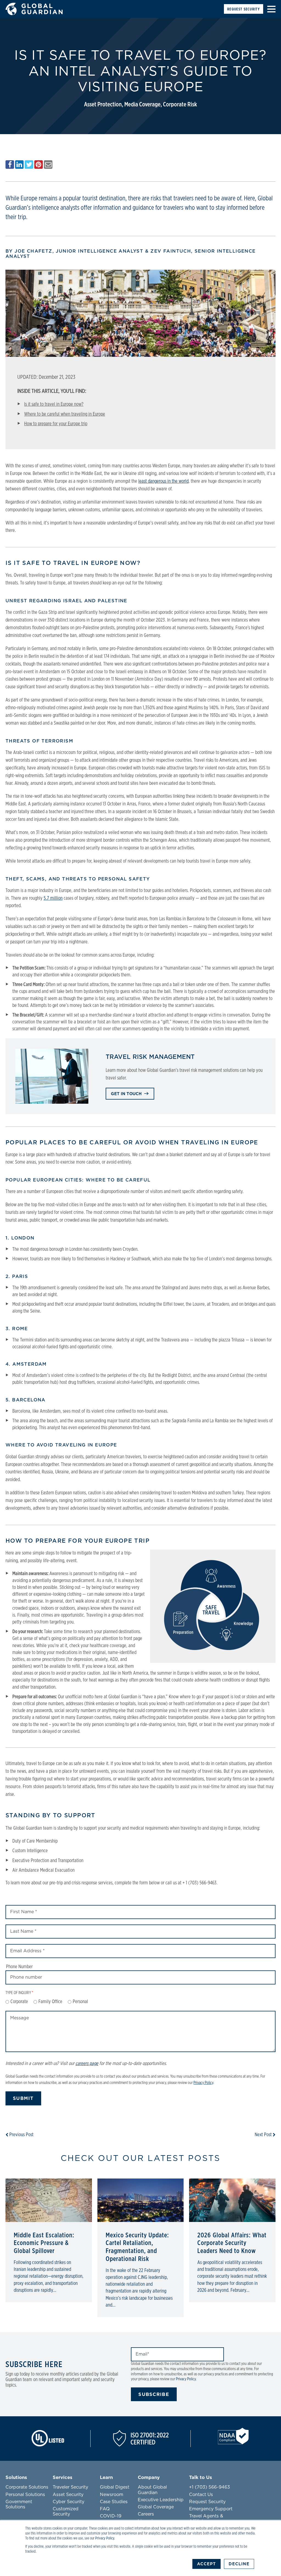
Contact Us (201, 2495)
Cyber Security (68, 2502)
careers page (87, 2064)
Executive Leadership (161, 2500)
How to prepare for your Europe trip (56, 424)
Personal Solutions (25, 2495)
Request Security (244, 9)
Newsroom (112, 2495)
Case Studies (114, 2502)
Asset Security (68, 2495)
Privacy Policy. (186, 2379)
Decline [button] (239, 2564)
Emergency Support (211, 2509)
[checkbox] (140, 2002)
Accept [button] (206, 2564)
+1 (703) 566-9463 (210, 2487)
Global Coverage (156, 2507)
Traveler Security (70, 2487)
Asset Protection (103, 105)
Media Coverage (142, 105)
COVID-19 (111, 2516)
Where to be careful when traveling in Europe (65, 414)
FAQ (105, 2509)
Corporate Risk (180, 105)
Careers (146, 2514)
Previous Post (21, 2135)
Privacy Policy (105, 2538)
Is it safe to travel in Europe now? (54, 404)
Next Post (264, 2135)
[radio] (17, 2002)
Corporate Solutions (27, 2487)
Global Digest (115, 2487)
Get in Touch (127, 1094)
